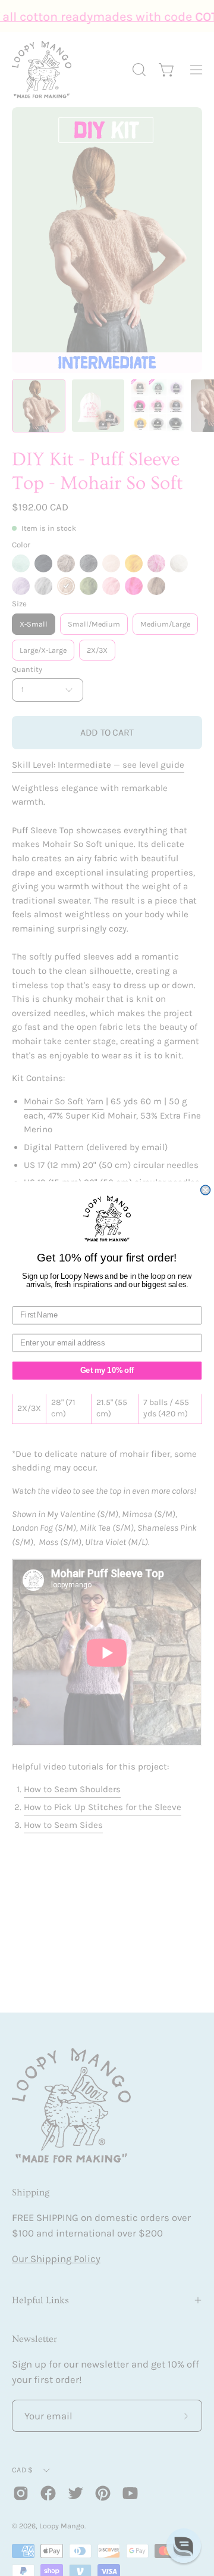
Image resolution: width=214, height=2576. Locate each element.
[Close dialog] (206, 1190)
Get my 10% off (107, 1371)
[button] (184, 2546)
